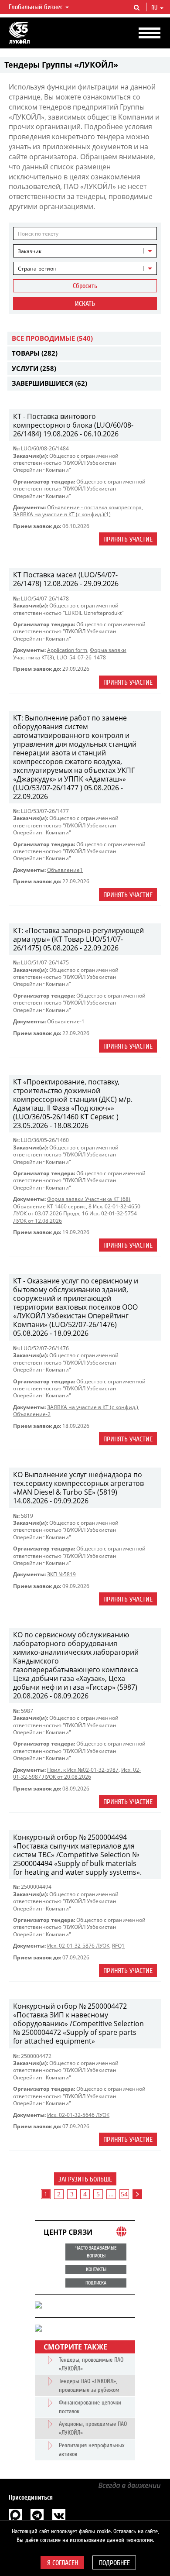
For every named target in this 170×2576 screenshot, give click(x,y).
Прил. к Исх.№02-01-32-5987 (83, 1770)
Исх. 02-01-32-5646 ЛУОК (78, 2115)
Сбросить (85, 286)
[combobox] (85, 251)
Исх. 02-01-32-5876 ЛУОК (78, 1946)
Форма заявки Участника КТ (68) (89, 1199)
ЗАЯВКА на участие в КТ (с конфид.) (93, 1407)
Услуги (34, 368)
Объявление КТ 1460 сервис (49, 1206)
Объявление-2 (32, 1414)
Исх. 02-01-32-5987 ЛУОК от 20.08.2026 (77, 1773)
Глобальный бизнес (37, 7)
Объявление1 (65, 870)
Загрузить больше (85, 2179)
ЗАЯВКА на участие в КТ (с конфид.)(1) (62, 514)
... (111, 2194)
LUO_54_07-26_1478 (81, 657)
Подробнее (114, 2563)
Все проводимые (52, 338)
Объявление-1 (66, 1021)
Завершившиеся (49, 383)
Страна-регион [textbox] (37, 269)
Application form (67, 650)
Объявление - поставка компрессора (94, 507)
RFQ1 (118, 1946)
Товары (35, 353)
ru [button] (155, 8)
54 (124, 2194)
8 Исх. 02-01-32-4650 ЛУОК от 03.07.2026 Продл (77, 1210)
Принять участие (128, 539)
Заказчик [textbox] (30, 251)
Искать (85, 304)
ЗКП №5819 (61, 1574)
